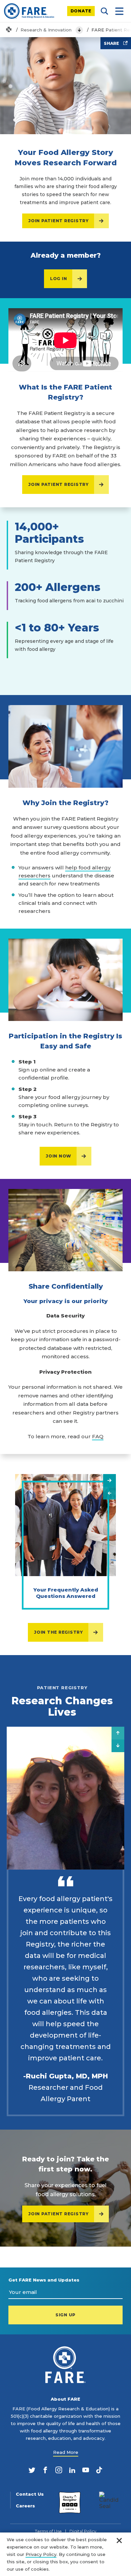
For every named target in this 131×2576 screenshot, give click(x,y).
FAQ (98, 1436)
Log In (59, 279)
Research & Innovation (46, 30)
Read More (66, 2452)
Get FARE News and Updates (44, 2280)
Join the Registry (58, 1632)
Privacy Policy (41, 2554)
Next (110, 1480)
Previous (110, 1493)
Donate (81, 11)
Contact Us (30, 2494)
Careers (25, 2506)
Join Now (58, 1156)
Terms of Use (48, 2531)
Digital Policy (83, 2531)
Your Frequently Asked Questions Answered (66, 1593)
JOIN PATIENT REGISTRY (58, 221)
